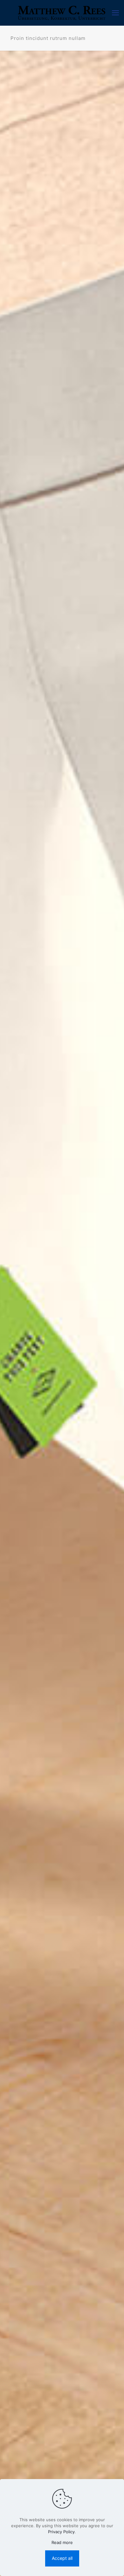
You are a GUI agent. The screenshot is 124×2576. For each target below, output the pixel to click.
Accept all (62, 2558)
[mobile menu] (115, 13)
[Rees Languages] (62, 13)
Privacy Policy (61, 2532)
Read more (62, 2542)
